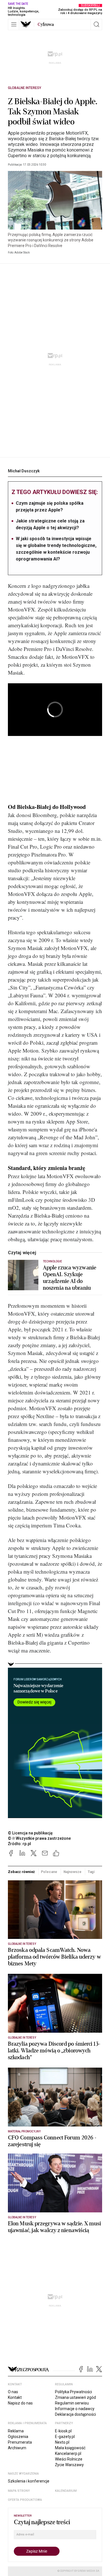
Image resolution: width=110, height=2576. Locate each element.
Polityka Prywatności (73, 2392)
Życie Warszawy (69, 2465)
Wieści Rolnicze (69, 2459)
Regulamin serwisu (72, 2403)
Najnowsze (72, 1872)
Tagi (91, 1872)
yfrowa (46, 25)
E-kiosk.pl (63, 2431)
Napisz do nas (20, 2403)
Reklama (16, 2431)
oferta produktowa (25, 2500)
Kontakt (15, 2397)
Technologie (53, 1261)
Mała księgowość (70, 2448)
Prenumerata (20, 2442)
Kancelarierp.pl (68, 2453)
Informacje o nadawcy (75, 2409)
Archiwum (17, 2448)
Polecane (49, 1872)
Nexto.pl (62, 2442)
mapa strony (19, 2491)
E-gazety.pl (65, 2437)
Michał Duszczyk (24, 471)
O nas (13, 2392)
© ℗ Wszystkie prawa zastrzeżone (39, 1838)
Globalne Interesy (25, 88)
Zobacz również (21, 1872)
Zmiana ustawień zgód (75, 2397)
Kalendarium (66, 2491)
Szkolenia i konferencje (29, 2481)
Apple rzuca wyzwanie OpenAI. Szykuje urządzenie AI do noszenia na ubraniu (70, 1278)
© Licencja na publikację (30, 1833)
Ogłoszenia (18, 2437)
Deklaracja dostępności (75, 2414)
